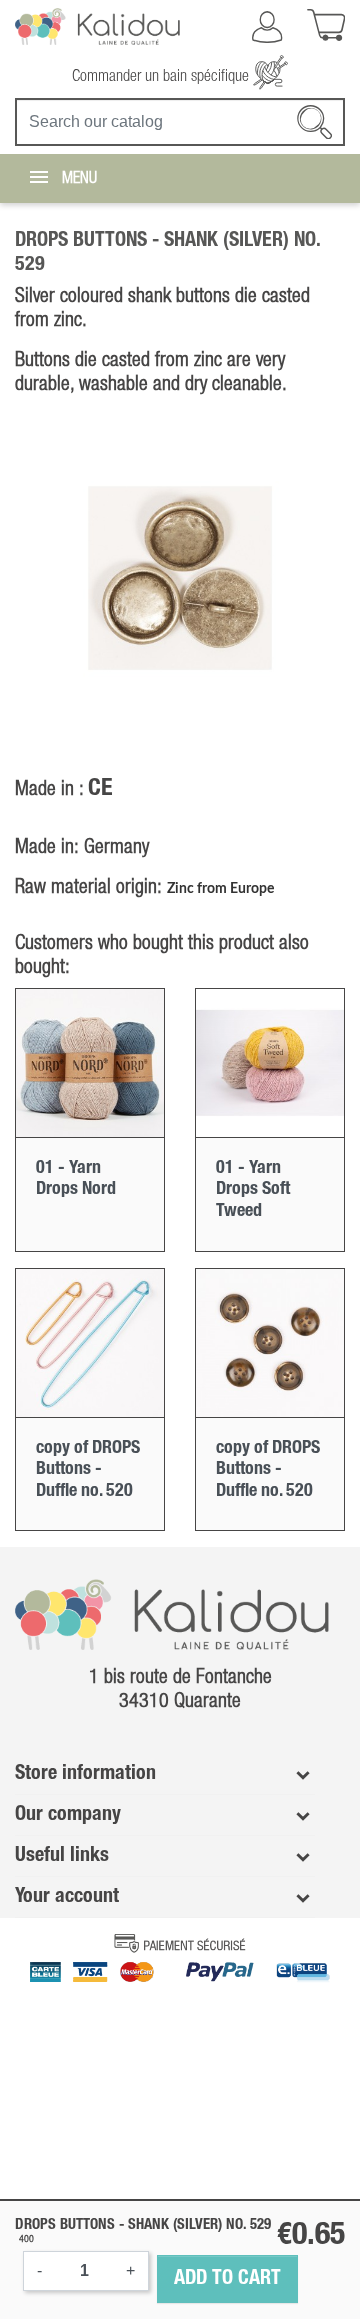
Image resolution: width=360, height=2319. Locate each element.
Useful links (62, 1856)
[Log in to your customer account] (267, 27)
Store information (85, 1774)
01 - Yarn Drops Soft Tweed (253, 1189)
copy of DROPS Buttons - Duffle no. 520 (88, 1469)
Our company (68, 1815)
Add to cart (227, 2279)
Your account (67, 1897)
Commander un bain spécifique (162, 77)
